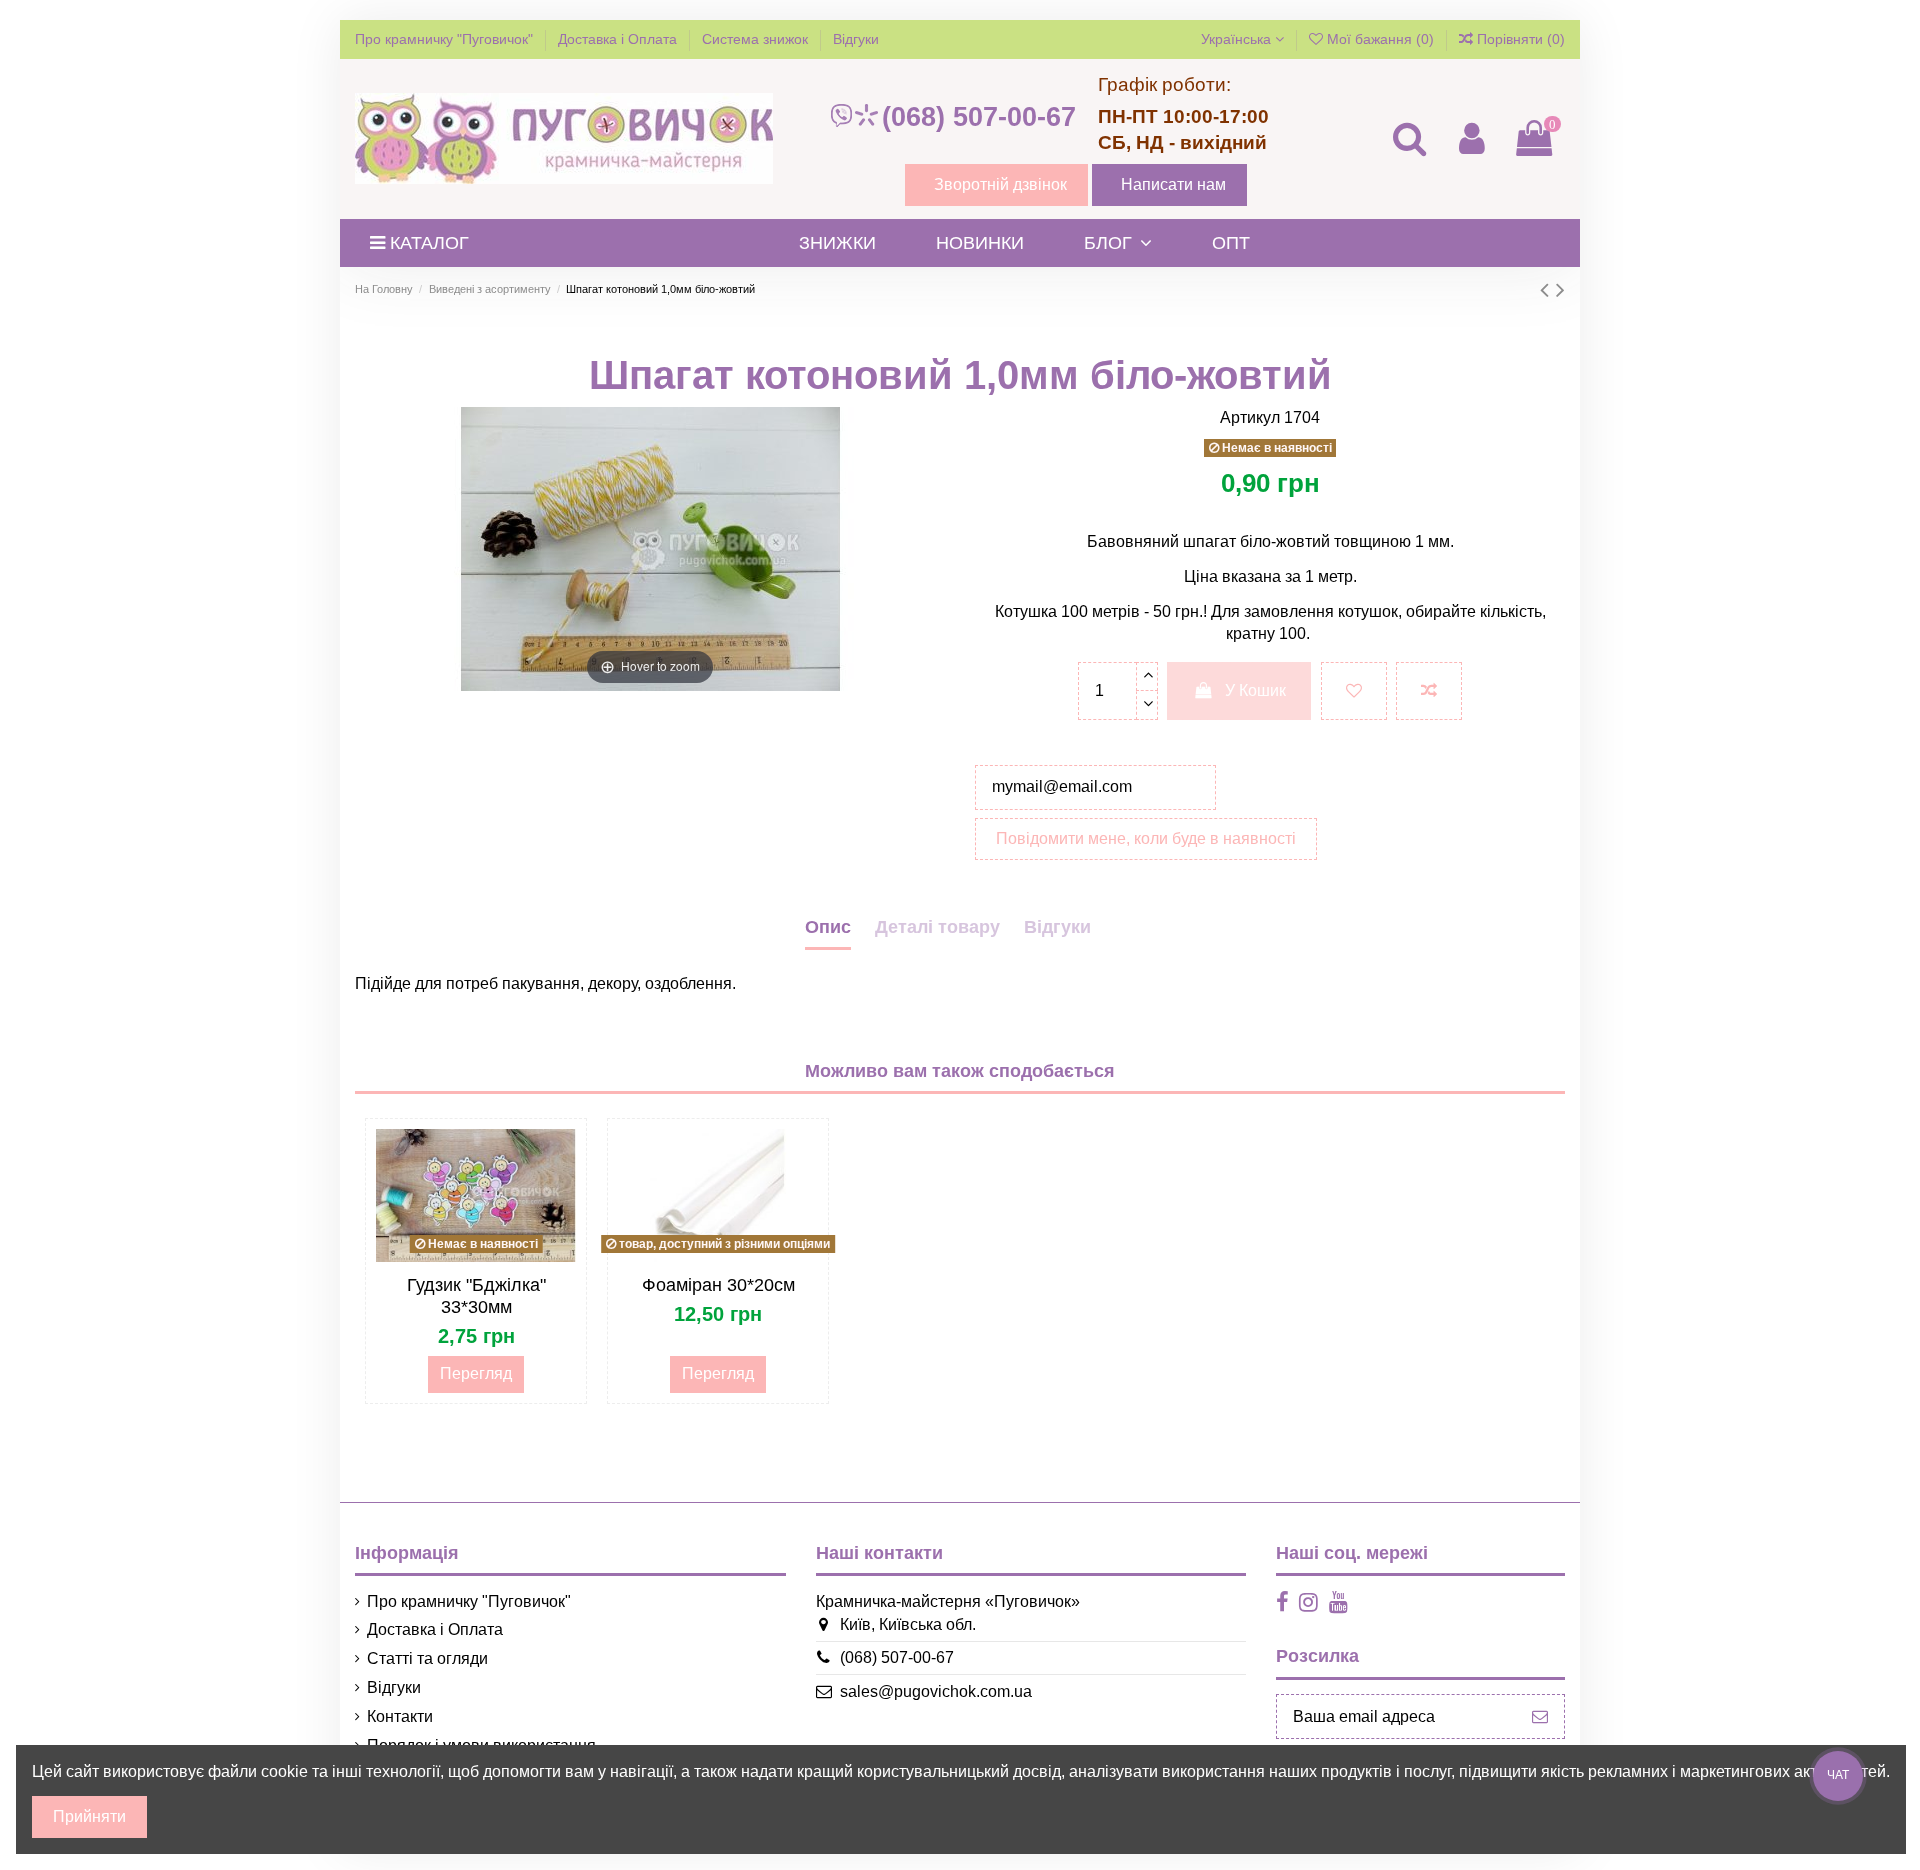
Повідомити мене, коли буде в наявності (1146, 838)
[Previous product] (1548, 289)
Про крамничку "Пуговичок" (446, 39)
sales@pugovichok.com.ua (936, 1691)
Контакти (400, 1716)
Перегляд (476, 1373)
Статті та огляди (427, 1658)
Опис (828, 927)
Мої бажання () (1380, 39)
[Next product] (1560, 289)
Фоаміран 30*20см (718, 1285)
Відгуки (856, 39)
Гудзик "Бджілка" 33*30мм (476, 1296)
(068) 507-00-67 (979, 117)
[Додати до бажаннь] (1354, 691)
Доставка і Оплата (619, 39)
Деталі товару (937, 927)
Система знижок (757, 39)
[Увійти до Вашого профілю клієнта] (1471, 138)
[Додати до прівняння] (1429, 691)
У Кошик (1255, 690)
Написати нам (1173, 184)
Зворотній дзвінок (1000, 184)
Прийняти (89, 1816)
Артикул (1250, 417)
